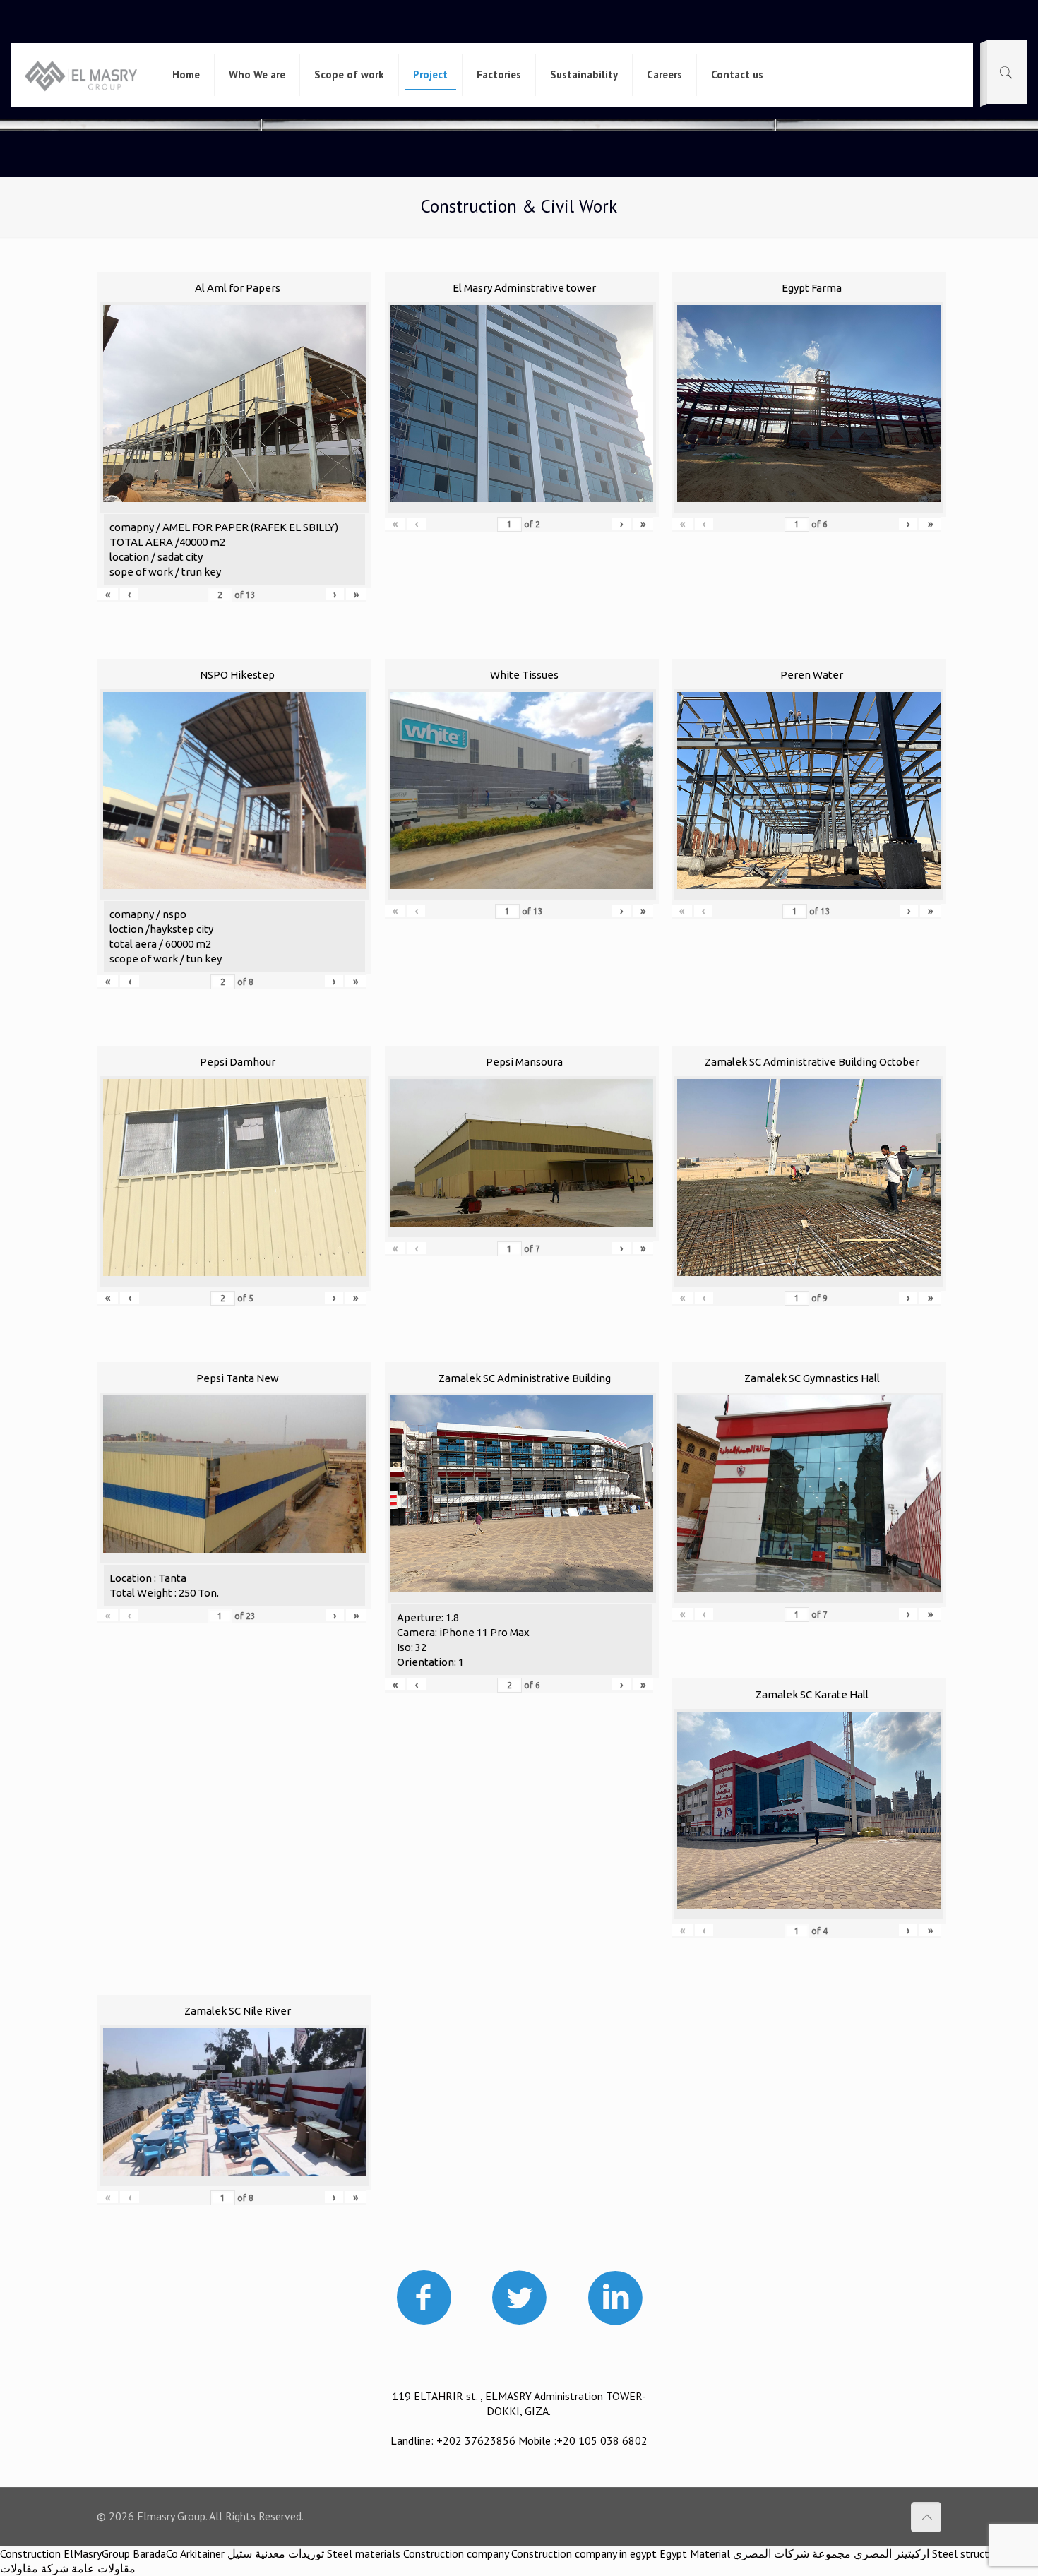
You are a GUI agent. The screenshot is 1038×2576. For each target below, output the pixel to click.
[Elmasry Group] (81, 75)
